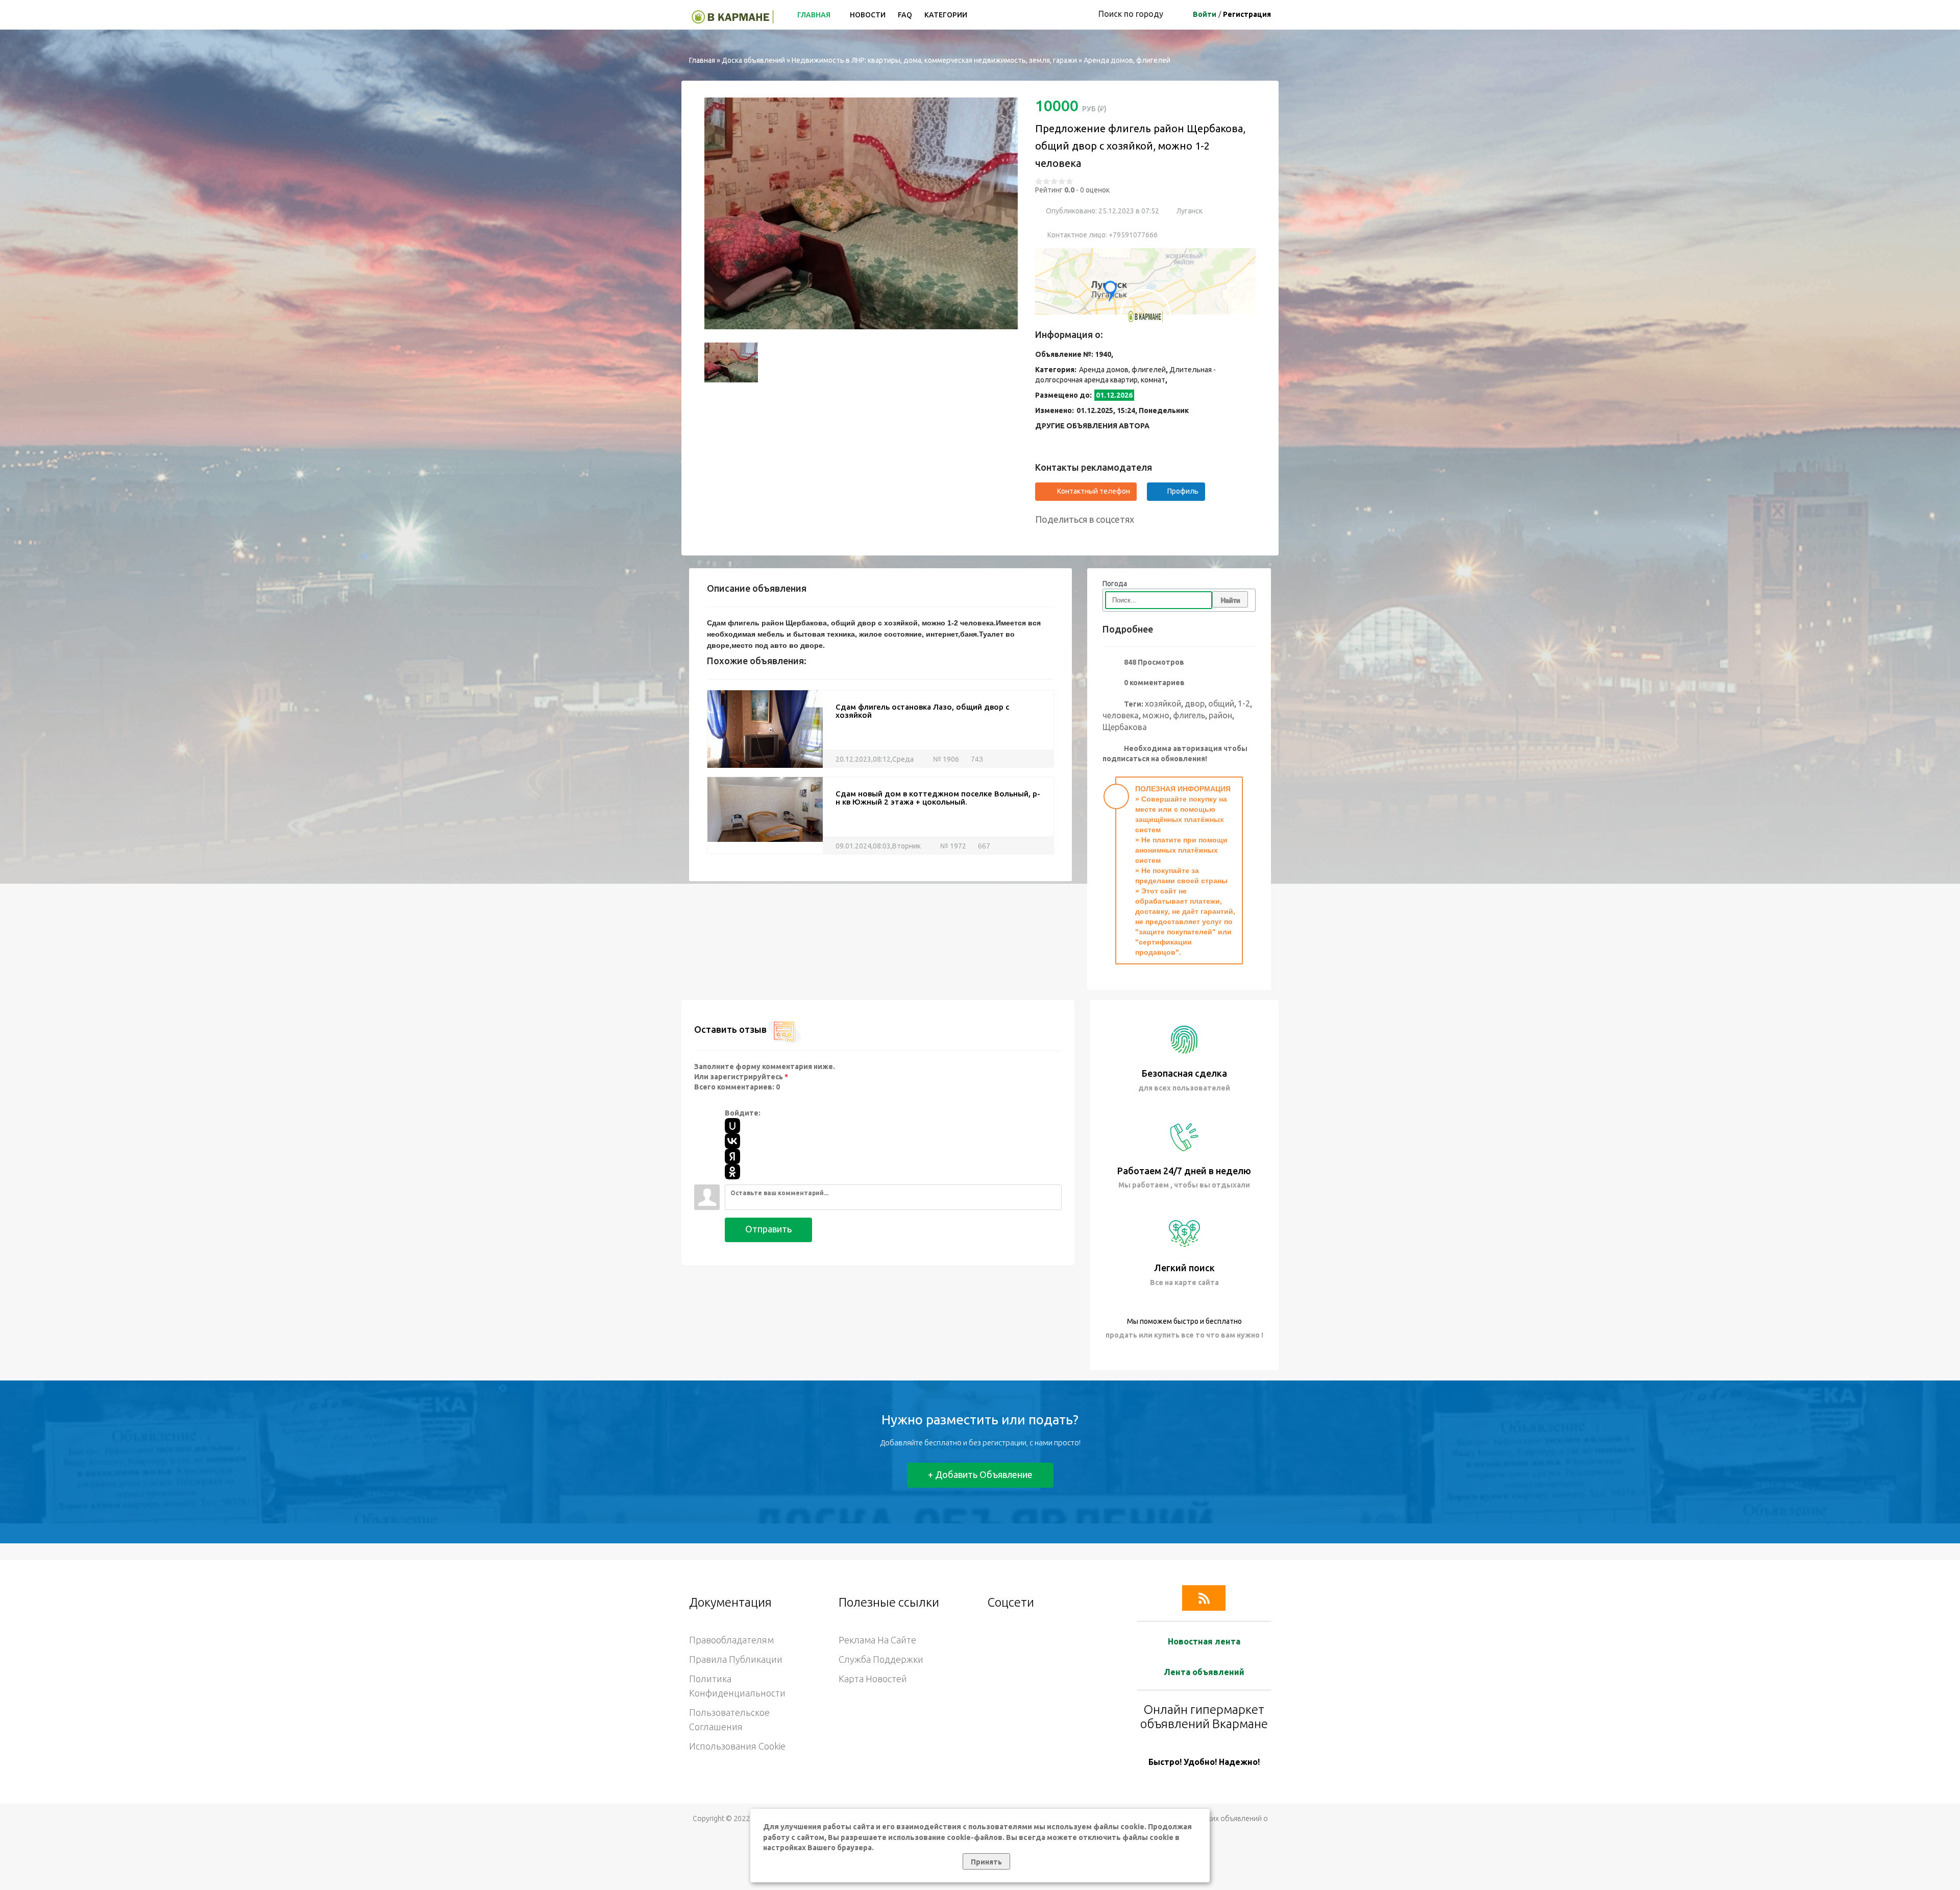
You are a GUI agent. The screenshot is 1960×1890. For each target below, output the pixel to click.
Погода (1115, 584)
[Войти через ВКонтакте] (732, 1141)
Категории (946, 15)
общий (1221, 704)
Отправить (768, 1229)
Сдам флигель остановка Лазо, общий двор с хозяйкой (922, 711)
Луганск (1190, 211)
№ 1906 (945, 759)
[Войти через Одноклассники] (732, 1172)
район (1220, 715)
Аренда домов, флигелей (1127, 60)
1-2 (1244, 704)
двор (1195, 704)
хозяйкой (1163, 704)
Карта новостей (873, 1679)
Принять (986, 1862)
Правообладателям (731, 1640)
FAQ (905, 15)
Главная (815, 15)
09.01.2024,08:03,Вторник (878, 846)
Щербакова (1125, 727)
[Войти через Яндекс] (732, 1156)
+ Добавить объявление (980, 1474)
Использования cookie (737, 1746)
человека (1121, 715)
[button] (717, 213)
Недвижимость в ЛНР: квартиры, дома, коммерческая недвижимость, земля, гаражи (934, 60)
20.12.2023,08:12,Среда (875, 759)
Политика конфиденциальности (737, 1686)
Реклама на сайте (877, 1640)
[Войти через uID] (732, 1126)
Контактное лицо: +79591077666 (1102, 235)
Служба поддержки (881, 1659)
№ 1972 (952, 846)
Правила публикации (736, 1659)
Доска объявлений (753, 60)
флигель (1189, 715)
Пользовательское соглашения (729, 1719)
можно (1156, 715)
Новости (868, 15)
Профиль (1183, 491)
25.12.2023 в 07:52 (1128, 211)
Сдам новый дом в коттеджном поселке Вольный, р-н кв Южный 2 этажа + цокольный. (938, 798)
